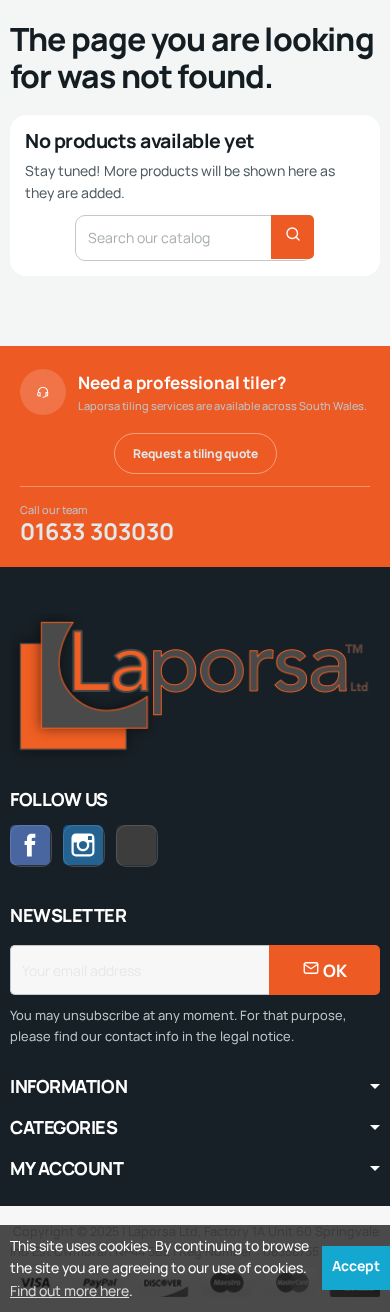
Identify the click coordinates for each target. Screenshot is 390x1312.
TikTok (157, 844)
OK (333, 970)
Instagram (84, 846)
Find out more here (69, 1290)
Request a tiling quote (195, 453)
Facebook (31, 846)
